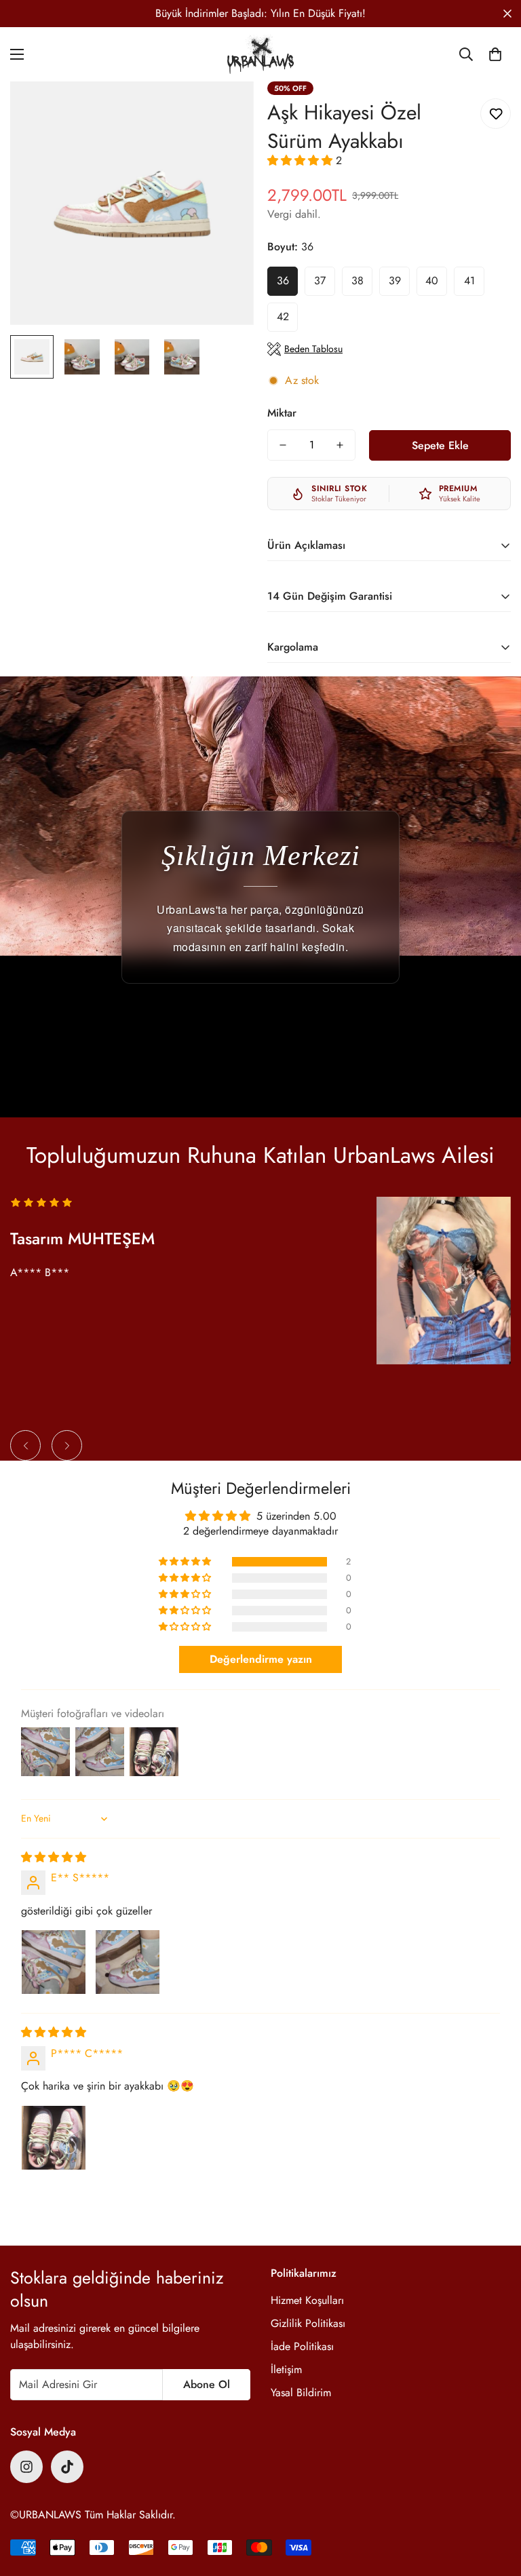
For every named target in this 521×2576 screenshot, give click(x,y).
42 (283, 316)
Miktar (282, 413)
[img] (54, 1857)
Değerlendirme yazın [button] (261, 1659)
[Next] (67, 1445)
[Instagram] (26, 2467)
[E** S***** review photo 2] (128, 1962)
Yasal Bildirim (301, 2392)
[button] (495, 54)
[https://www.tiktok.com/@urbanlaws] (67, 2467)
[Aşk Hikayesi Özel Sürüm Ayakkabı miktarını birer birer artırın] (340, 445)
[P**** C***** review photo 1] (54, 2138)
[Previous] (25, 1445)
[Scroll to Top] (495, 2502)
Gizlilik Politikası (308, 2323)
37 (320, 281)
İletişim (286, 2369)
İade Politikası (302, 2346)
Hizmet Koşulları (307, 2300)
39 (395, 281)
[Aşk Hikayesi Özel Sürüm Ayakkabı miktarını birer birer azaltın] (283, 445)
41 (469, 281)
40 (432, 281)
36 (283, 281)
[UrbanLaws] (260, 54)
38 (358, 281)
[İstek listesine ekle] (496, 114)
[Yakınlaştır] (225, 110)
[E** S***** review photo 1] (54, 1962)
